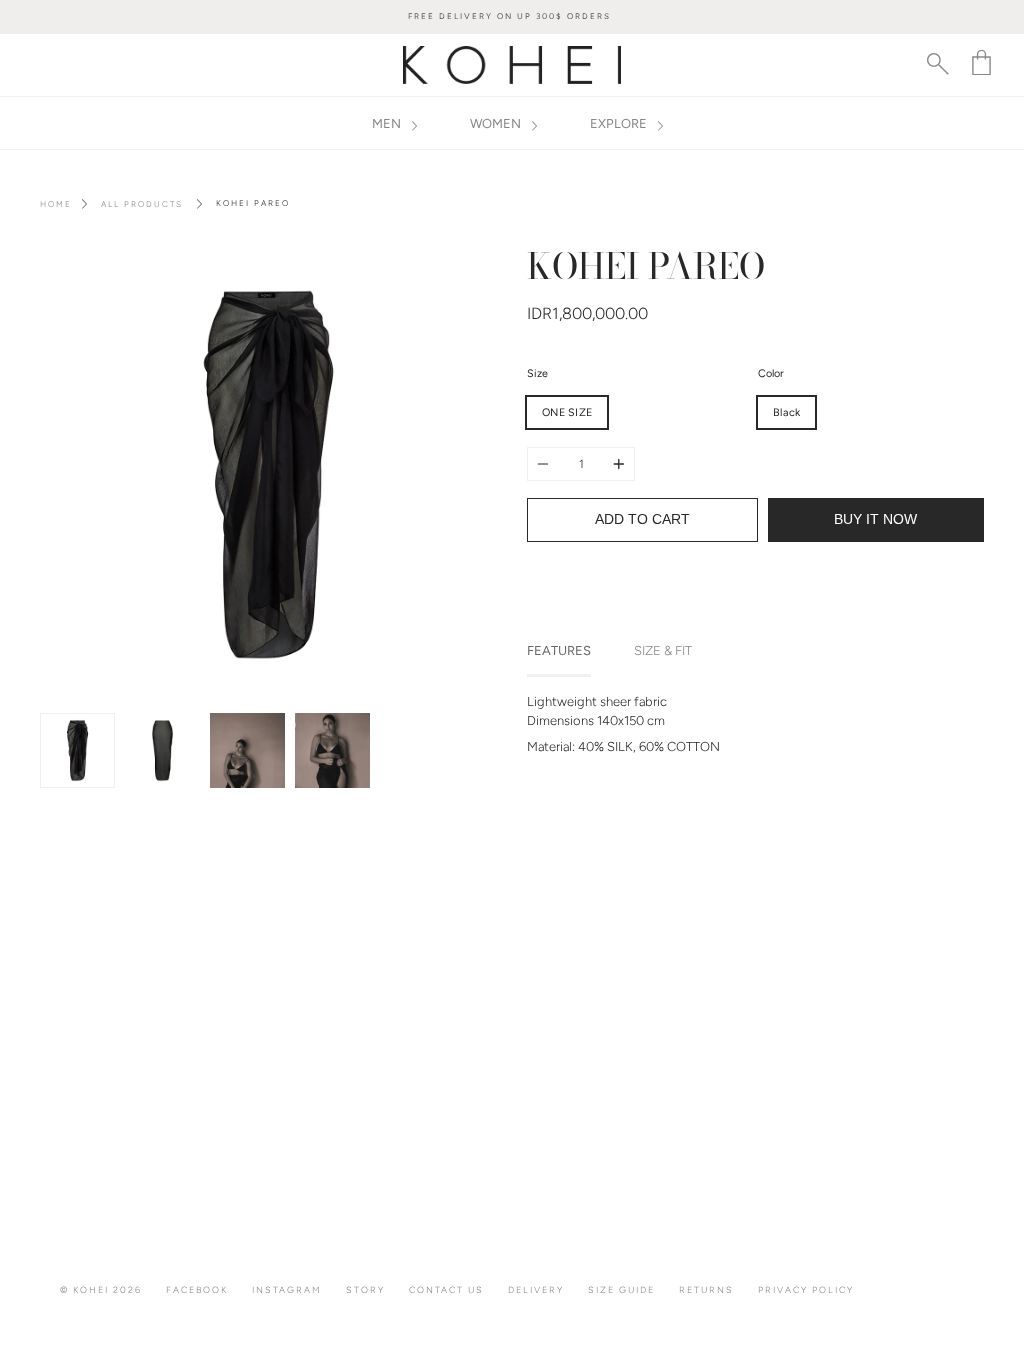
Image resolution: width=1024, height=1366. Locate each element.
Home (56, 204)
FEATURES (559, 650)
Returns (706, 1289)
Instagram (287, 1289)
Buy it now (875, 519)
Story (365, 1289)
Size (537, 373)
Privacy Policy (806, 1289)
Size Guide (621, 1289)
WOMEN (497, 123)
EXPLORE (620, 123)
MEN (388, 123)
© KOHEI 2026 (101, 1289)
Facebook (197, 1289)
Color (771, 373)
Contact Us (446, 1289)
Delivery (536, 1289)
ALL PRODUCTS (142, 204)
